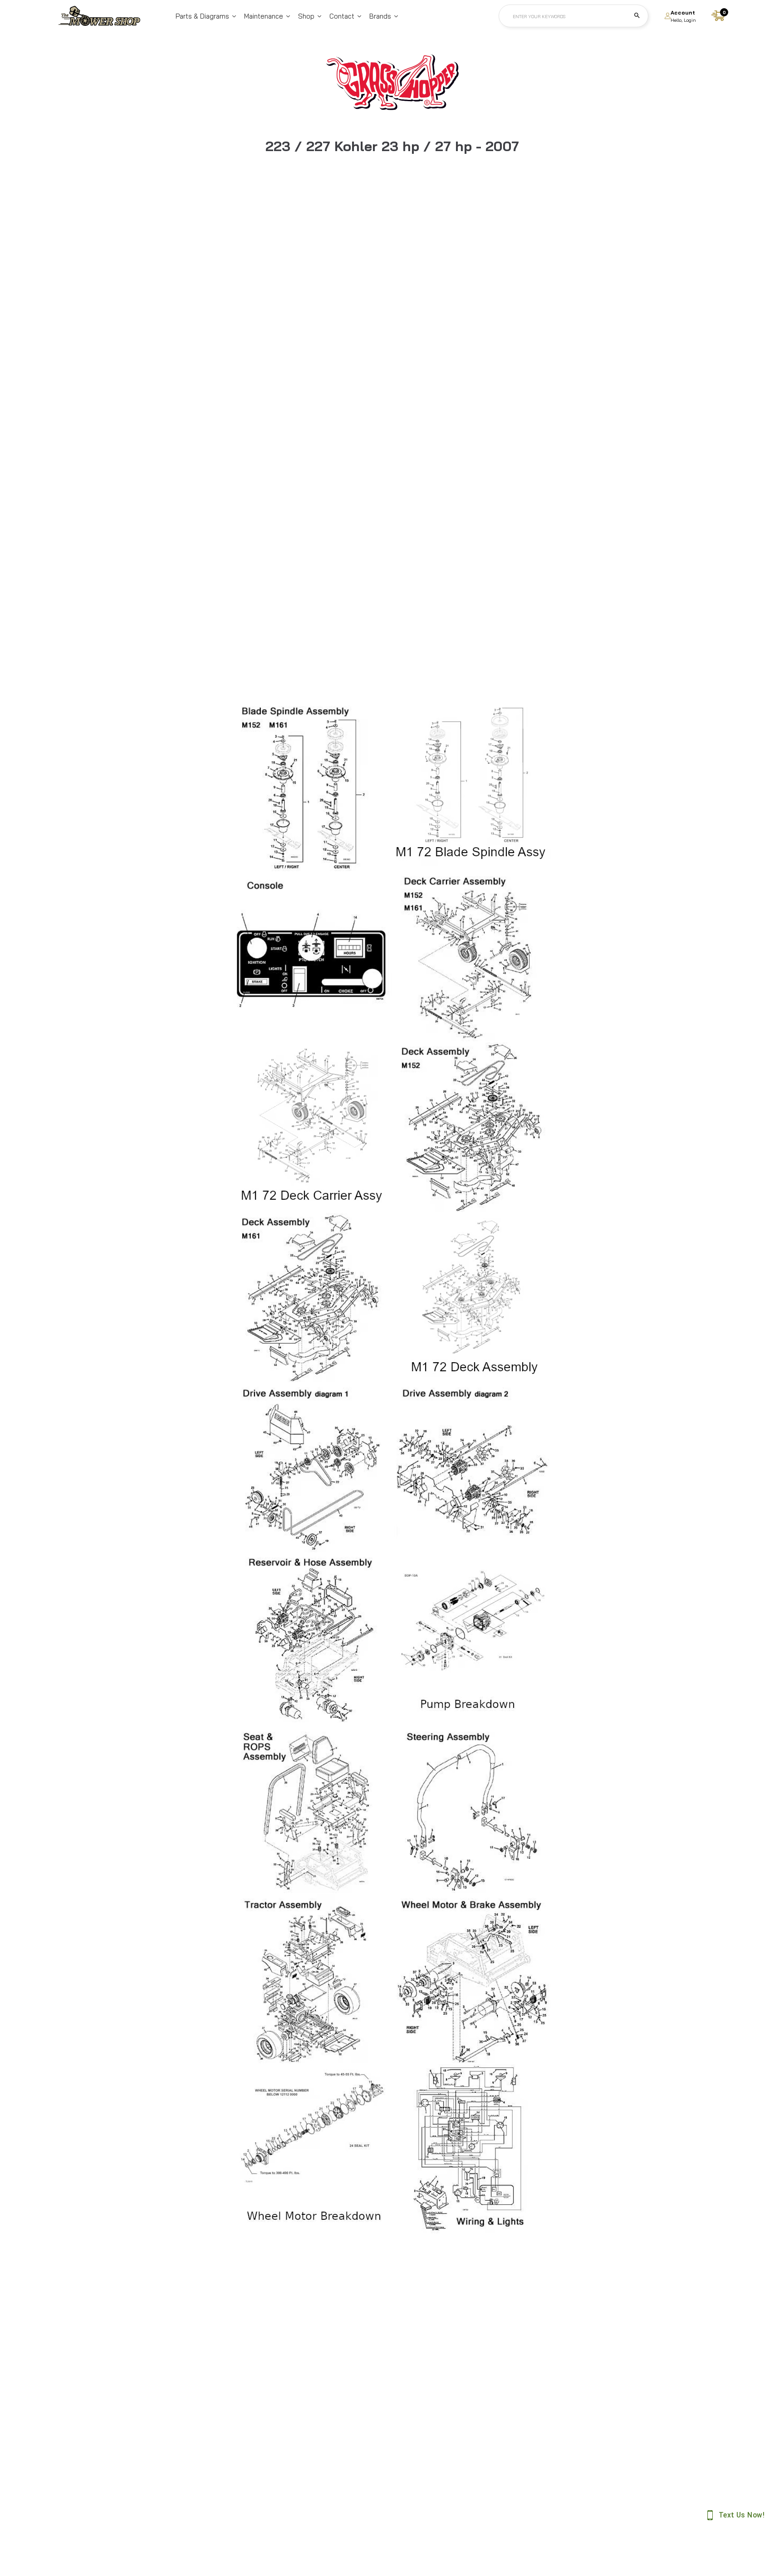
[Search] (637, 16)
